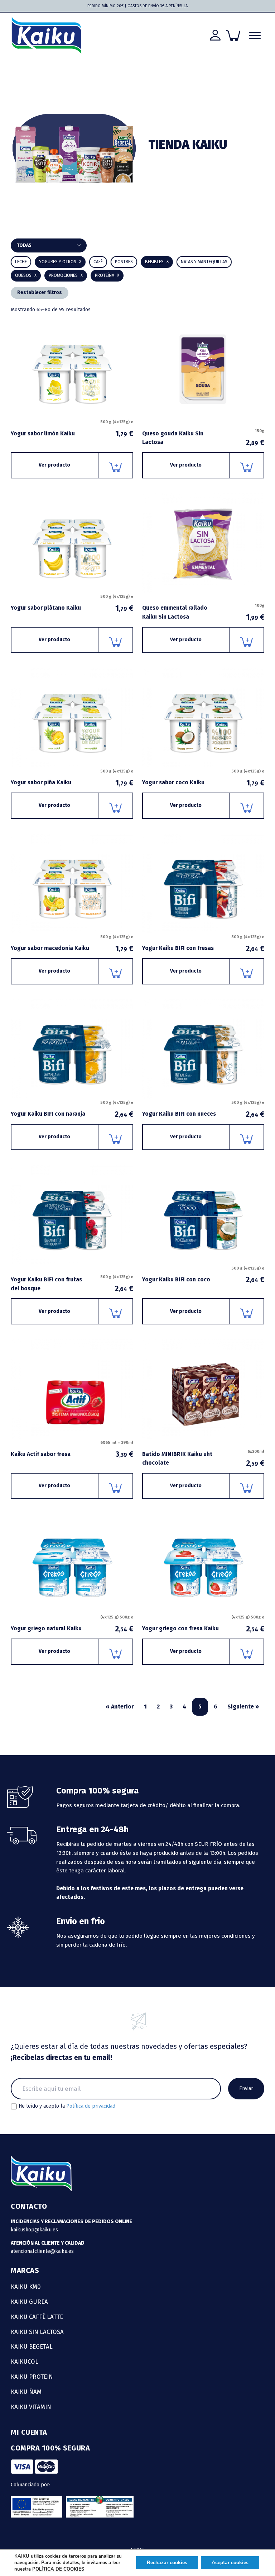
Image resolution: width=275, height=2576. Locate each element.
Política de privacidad (91, 2106)
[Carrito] (233, 36)
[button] (157, 262)
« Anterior (120, 1707)
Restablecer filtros (40, 292)
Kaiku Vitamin (31, 2407)
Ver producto (54, 465)
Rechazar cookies (167, 2563)
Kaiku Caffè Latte (37, 2317)
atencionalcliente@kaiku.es (42, 2251)
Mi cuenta (29, 2432)
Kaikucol (25, 2362)
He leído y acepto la (67, 2106)
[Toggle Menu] (255, 35)
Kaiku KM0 (26, 2287)
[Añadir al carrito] (116, 465)
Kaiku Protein (32, 2377)
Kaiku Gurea (29, 2302)
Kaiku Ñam (26, 2392)
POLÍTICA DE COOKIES (58, 2569)
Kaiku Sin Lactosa (37, 2332)
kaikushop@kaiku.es (34, 2230)
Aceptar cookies (230, 2563)
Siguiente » (243, 1707)
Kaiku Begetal (32, 2346)
